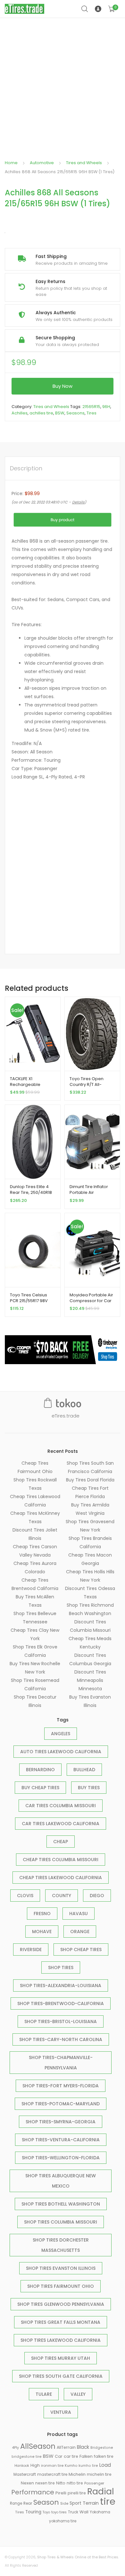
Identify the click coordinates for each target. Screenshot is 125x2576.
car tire (71, 2456)
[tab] (26, 468)
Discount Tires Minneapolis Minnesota (90, 1680)
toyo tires (59, 2512)
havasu (79, 1914)
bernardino (40, 1770)
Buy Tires (89, 1788)
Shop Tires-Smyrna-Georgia (61, 2122)
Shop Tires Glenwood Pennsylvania (61, 2304)
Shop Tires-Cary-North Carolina (61, 2039)
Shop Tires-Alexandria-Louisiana (61, 1985)
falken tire (104, 2456)
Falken (86, 2456)
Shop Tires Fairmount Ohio (61, 2286)
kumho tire (88, 2466)
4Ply (16, 2448)
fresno (42, 1914)
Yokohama (100, 2512)
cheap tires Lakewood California (61, 1878)
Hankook (22, 2466)
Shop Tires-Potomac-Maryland (61, 2104)
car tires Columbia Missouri (61, 1806)
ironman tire (52, 2465)
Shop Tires (61, 1968)
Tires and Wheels (84, 163)
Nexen (27, 2483)
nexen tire (45, 2483)
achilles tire (41, 413)
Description (26, 468)
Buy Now (63, 386)
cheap (61, 1842)
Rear (28, 2503)
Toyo (46, 2512)
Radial (101, 2491)
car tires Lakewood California (61, 1824)
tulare (44, 2394)
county (62, 1896)
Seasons (75, 413)
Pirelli (61, 2493)
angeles (61, 1734)
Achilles (20, 413)
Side (64, 2503)
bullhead (84, 1770)
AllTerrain (66, 2447)
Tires (92, 413)
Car (59, 2456)
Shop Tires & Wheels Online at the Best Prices (78, 2557)
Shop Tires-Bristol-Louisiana (61, 2021)
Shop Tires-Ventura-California (61, 2140)
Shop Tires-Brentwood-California (61, 2003)
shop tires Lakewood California (61, 2340)
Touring (33, 2512)
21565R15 (91, 407)
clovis (25, 1896)
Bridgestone (102, 2448)
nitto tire (75, 2483)
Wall (84, 2512)
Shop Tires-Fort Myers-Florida (61, 2086)
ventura (61, 2412)
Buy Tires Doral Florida (90, 1480)
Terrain (91, 2503)
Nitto (61, 2483)
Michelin (77, 2474)
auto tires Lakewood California (61, 1752)
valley (78, 2394)
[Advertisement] (63, 84)
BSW (60, 413)
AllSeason (38, 2446)
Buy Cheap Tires (40, 1788)
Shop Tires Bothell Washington (61, 2204)
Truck (73, 2512)
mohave (42, 1932)
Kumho (71, 2465)
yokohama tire (63, 2521)
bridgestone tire (27, 2457)
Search (85, 9)
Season (46, 2502)
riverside (31, 1950)
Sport (75, 2503)
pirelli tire (77, 2493)
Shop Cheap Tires (81, 1950)
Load (105, 2465)
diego (97, 1896)
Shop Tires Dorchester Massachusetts (61, 2245)
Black (83, 2447)
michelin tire (99, 2474)
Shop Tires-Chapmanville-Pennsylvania (61, 2063)
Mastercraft (25, 2474)
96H (106, 407)
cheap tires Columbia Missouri (61, 1860)
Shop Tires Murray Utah (61, 2358)
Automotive (42, 163)
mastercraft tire (52, 2474)
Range (16, 2503)
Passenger (94, 2483)
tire (108, 2501)
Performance (33, 2492)
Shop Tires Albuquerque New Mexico (61, 2181)
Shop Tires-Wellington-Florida (61, 2158)
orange (80, 1932)
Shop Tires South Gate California (61, 2376)
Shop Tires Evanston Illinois (61, 2268)
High (35, 2465)
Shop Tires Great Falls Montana (61, 2322)
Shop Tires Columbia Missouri (61, 2222)
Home (11, 163)
